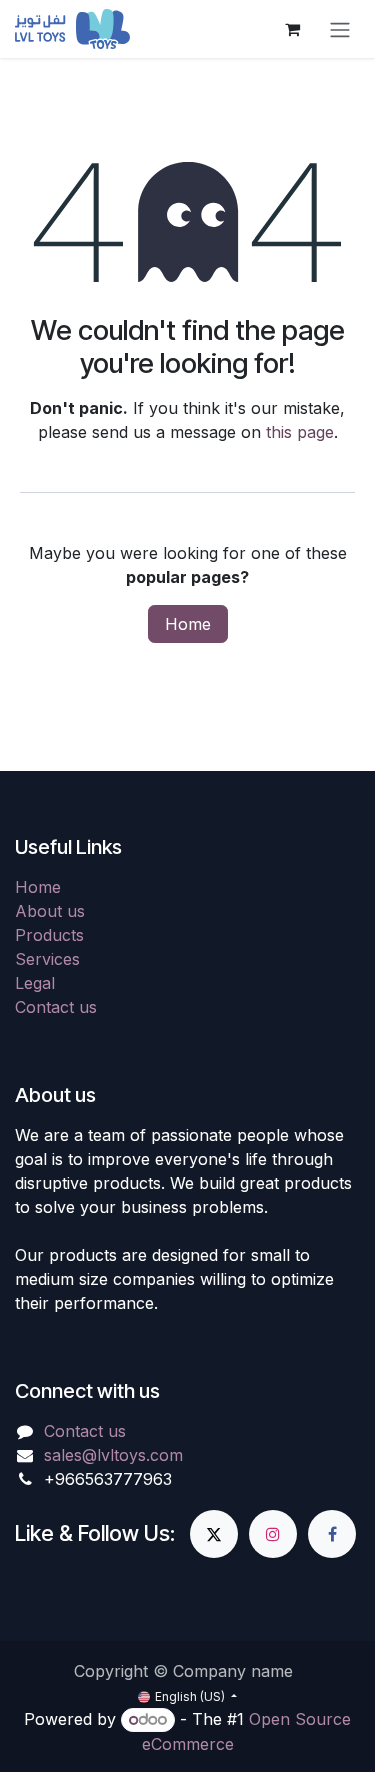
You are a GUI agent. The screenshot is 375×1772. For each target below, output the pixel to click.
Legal (35, 983)
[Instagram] (273, 1534)
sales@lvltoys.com (113, 1455)
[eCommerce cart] (292, 29)
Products (49, 935)
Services (47, 959)
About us (50, 911)
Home (188, 624)
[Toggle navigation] (340, 29)
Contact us (56, 1007)
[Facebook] (332, 1534)
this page (300, 432)
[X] (214, 1534)
